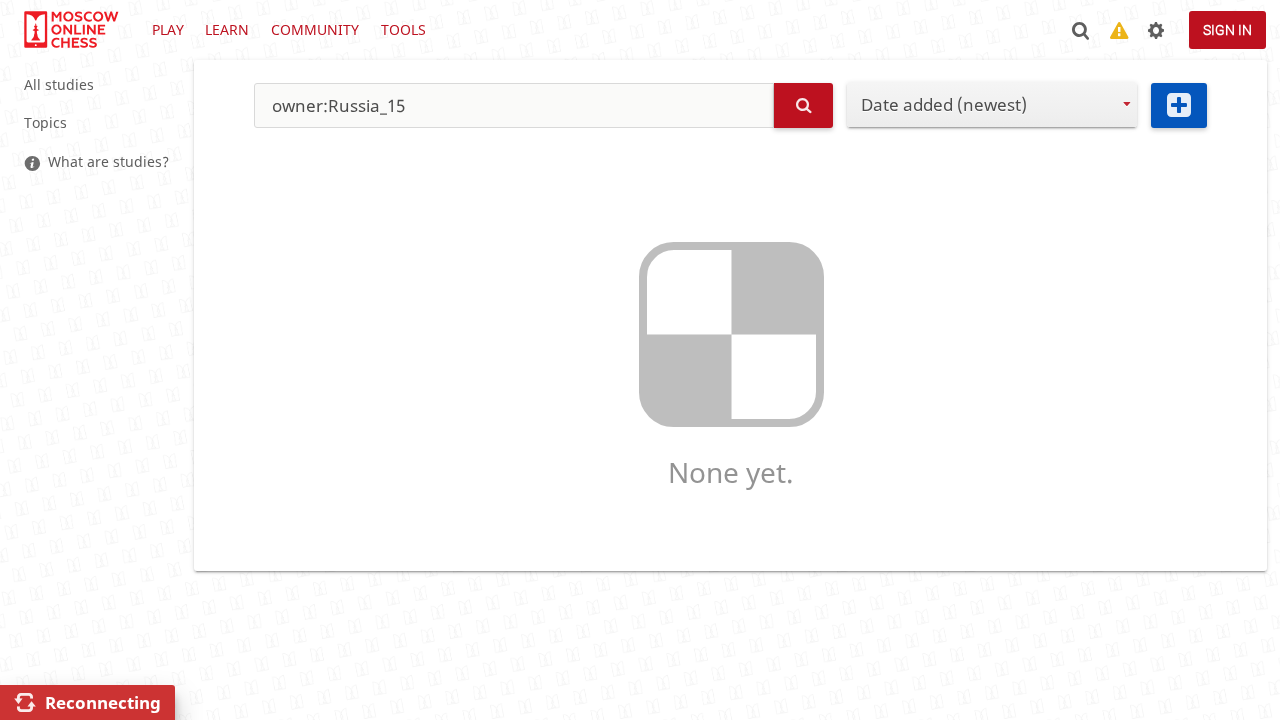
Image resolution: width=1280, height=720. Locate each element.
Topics (45, 122)
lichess (70, 30)
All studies (59, 84)
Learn (227, 29)
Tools (403, 29)
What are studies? (108, 161)
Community (315, 29)
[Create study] (1179, 105)
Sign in (1227, 30)
